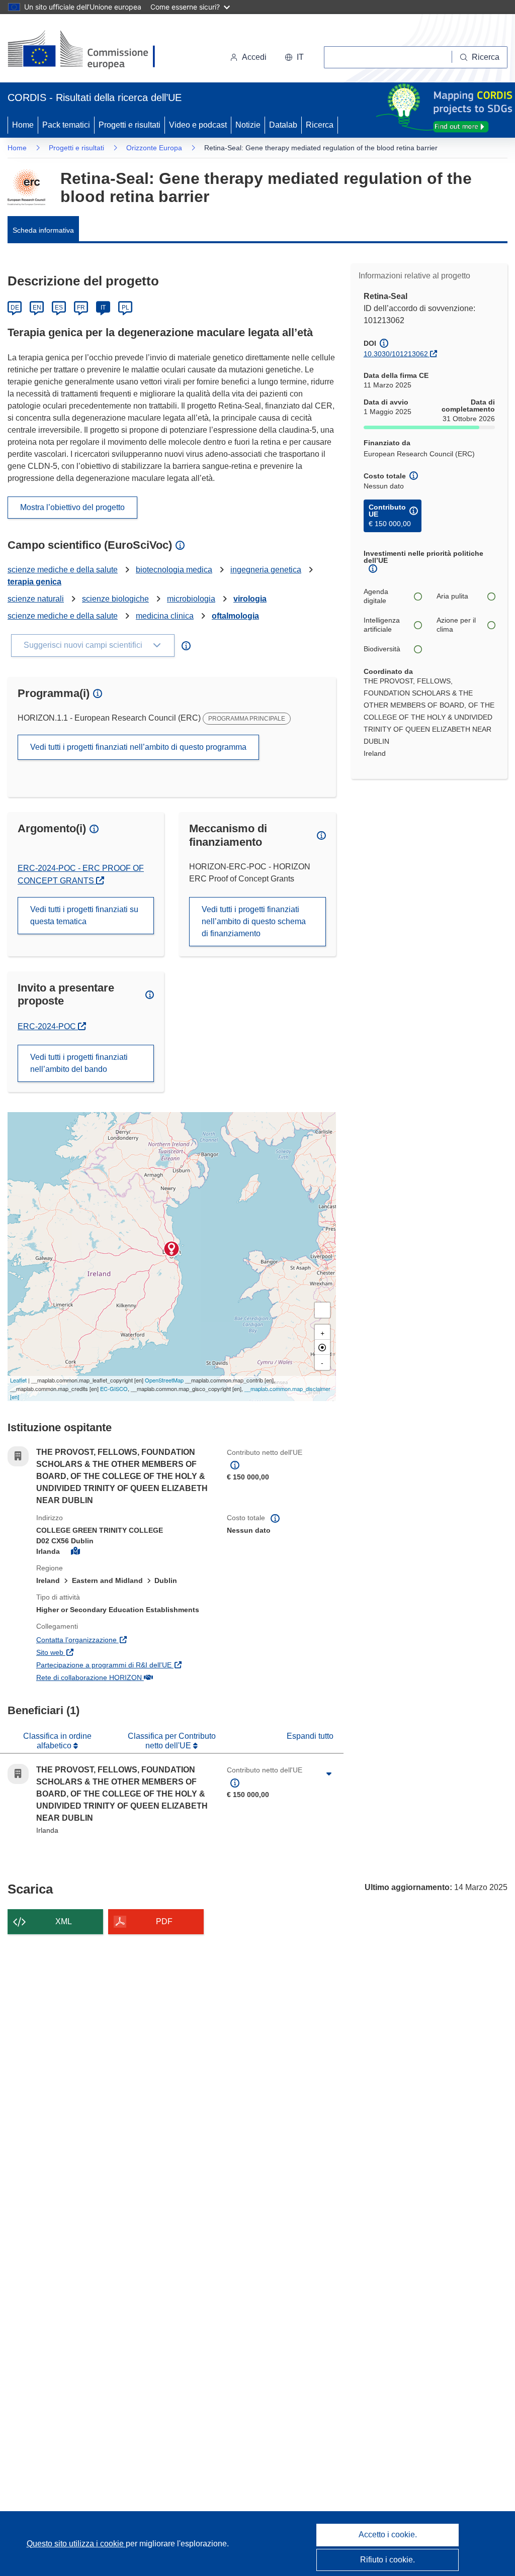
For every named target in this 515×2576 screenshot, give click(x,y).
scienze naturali (36, 599)
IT (103, 308)
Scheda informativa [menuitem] (43, 230)
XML (64, 1921)
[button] (294, 57)
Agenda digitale (376, 596)
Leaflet (18, 1380)
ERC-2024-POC (52, 1026)
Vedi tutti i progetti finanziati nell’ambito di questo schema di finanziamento (254, 921)
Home (23, 125)
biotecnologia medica (174, 570)
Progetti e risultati (130, 125)
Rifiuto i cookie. (388, 2560)
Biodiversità (382, 649)
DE (15, 308)
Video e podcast (198, 125)
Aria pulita (452, 596)
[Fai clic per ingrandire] (329, 1774)
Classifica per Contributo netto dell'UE (172, 1741)
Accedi (254, 57)
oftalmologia (235, 616)
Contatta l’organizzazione (124, 1640)
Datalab (283, 125)
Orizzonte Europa (154, 148)
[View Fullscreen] (322, 1310)
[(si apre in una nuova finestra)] (88, 50)
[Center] (322, 1347)
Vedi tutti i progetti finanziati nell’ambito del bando (79, 1063)
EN (37, 308)
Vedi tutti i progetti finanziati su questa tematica (84, 915)
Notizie (248, 125)
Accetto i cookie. (388, 2535)
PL (125, 308)
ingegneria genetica (266, 570)
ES (59, 308)
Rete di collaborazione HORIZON (124, 1677)
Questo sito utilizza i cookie (76, 2544)
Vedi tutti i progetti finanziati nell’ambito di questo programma (138, 747)
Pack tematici (66, 125)
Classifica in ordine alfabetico (57, 1741)
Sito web (98, 1652)
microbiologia (191, 599)
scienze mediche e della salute (63, 570)
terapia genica (34, 582)
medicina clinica (165, 616)
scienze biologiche (115, 599)
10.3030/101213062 (396, 354)
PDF (164, 1921)
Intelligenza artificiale (382, 625)
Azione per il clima (456, 625)
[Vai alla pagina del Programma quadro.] (26, 187)
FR (81, 308)
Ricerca (320, 125)
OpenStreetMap (164, 1380)
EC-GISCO (114, 1389)
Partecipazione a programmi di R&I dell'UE (124, 1665)
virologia (250, 599)
